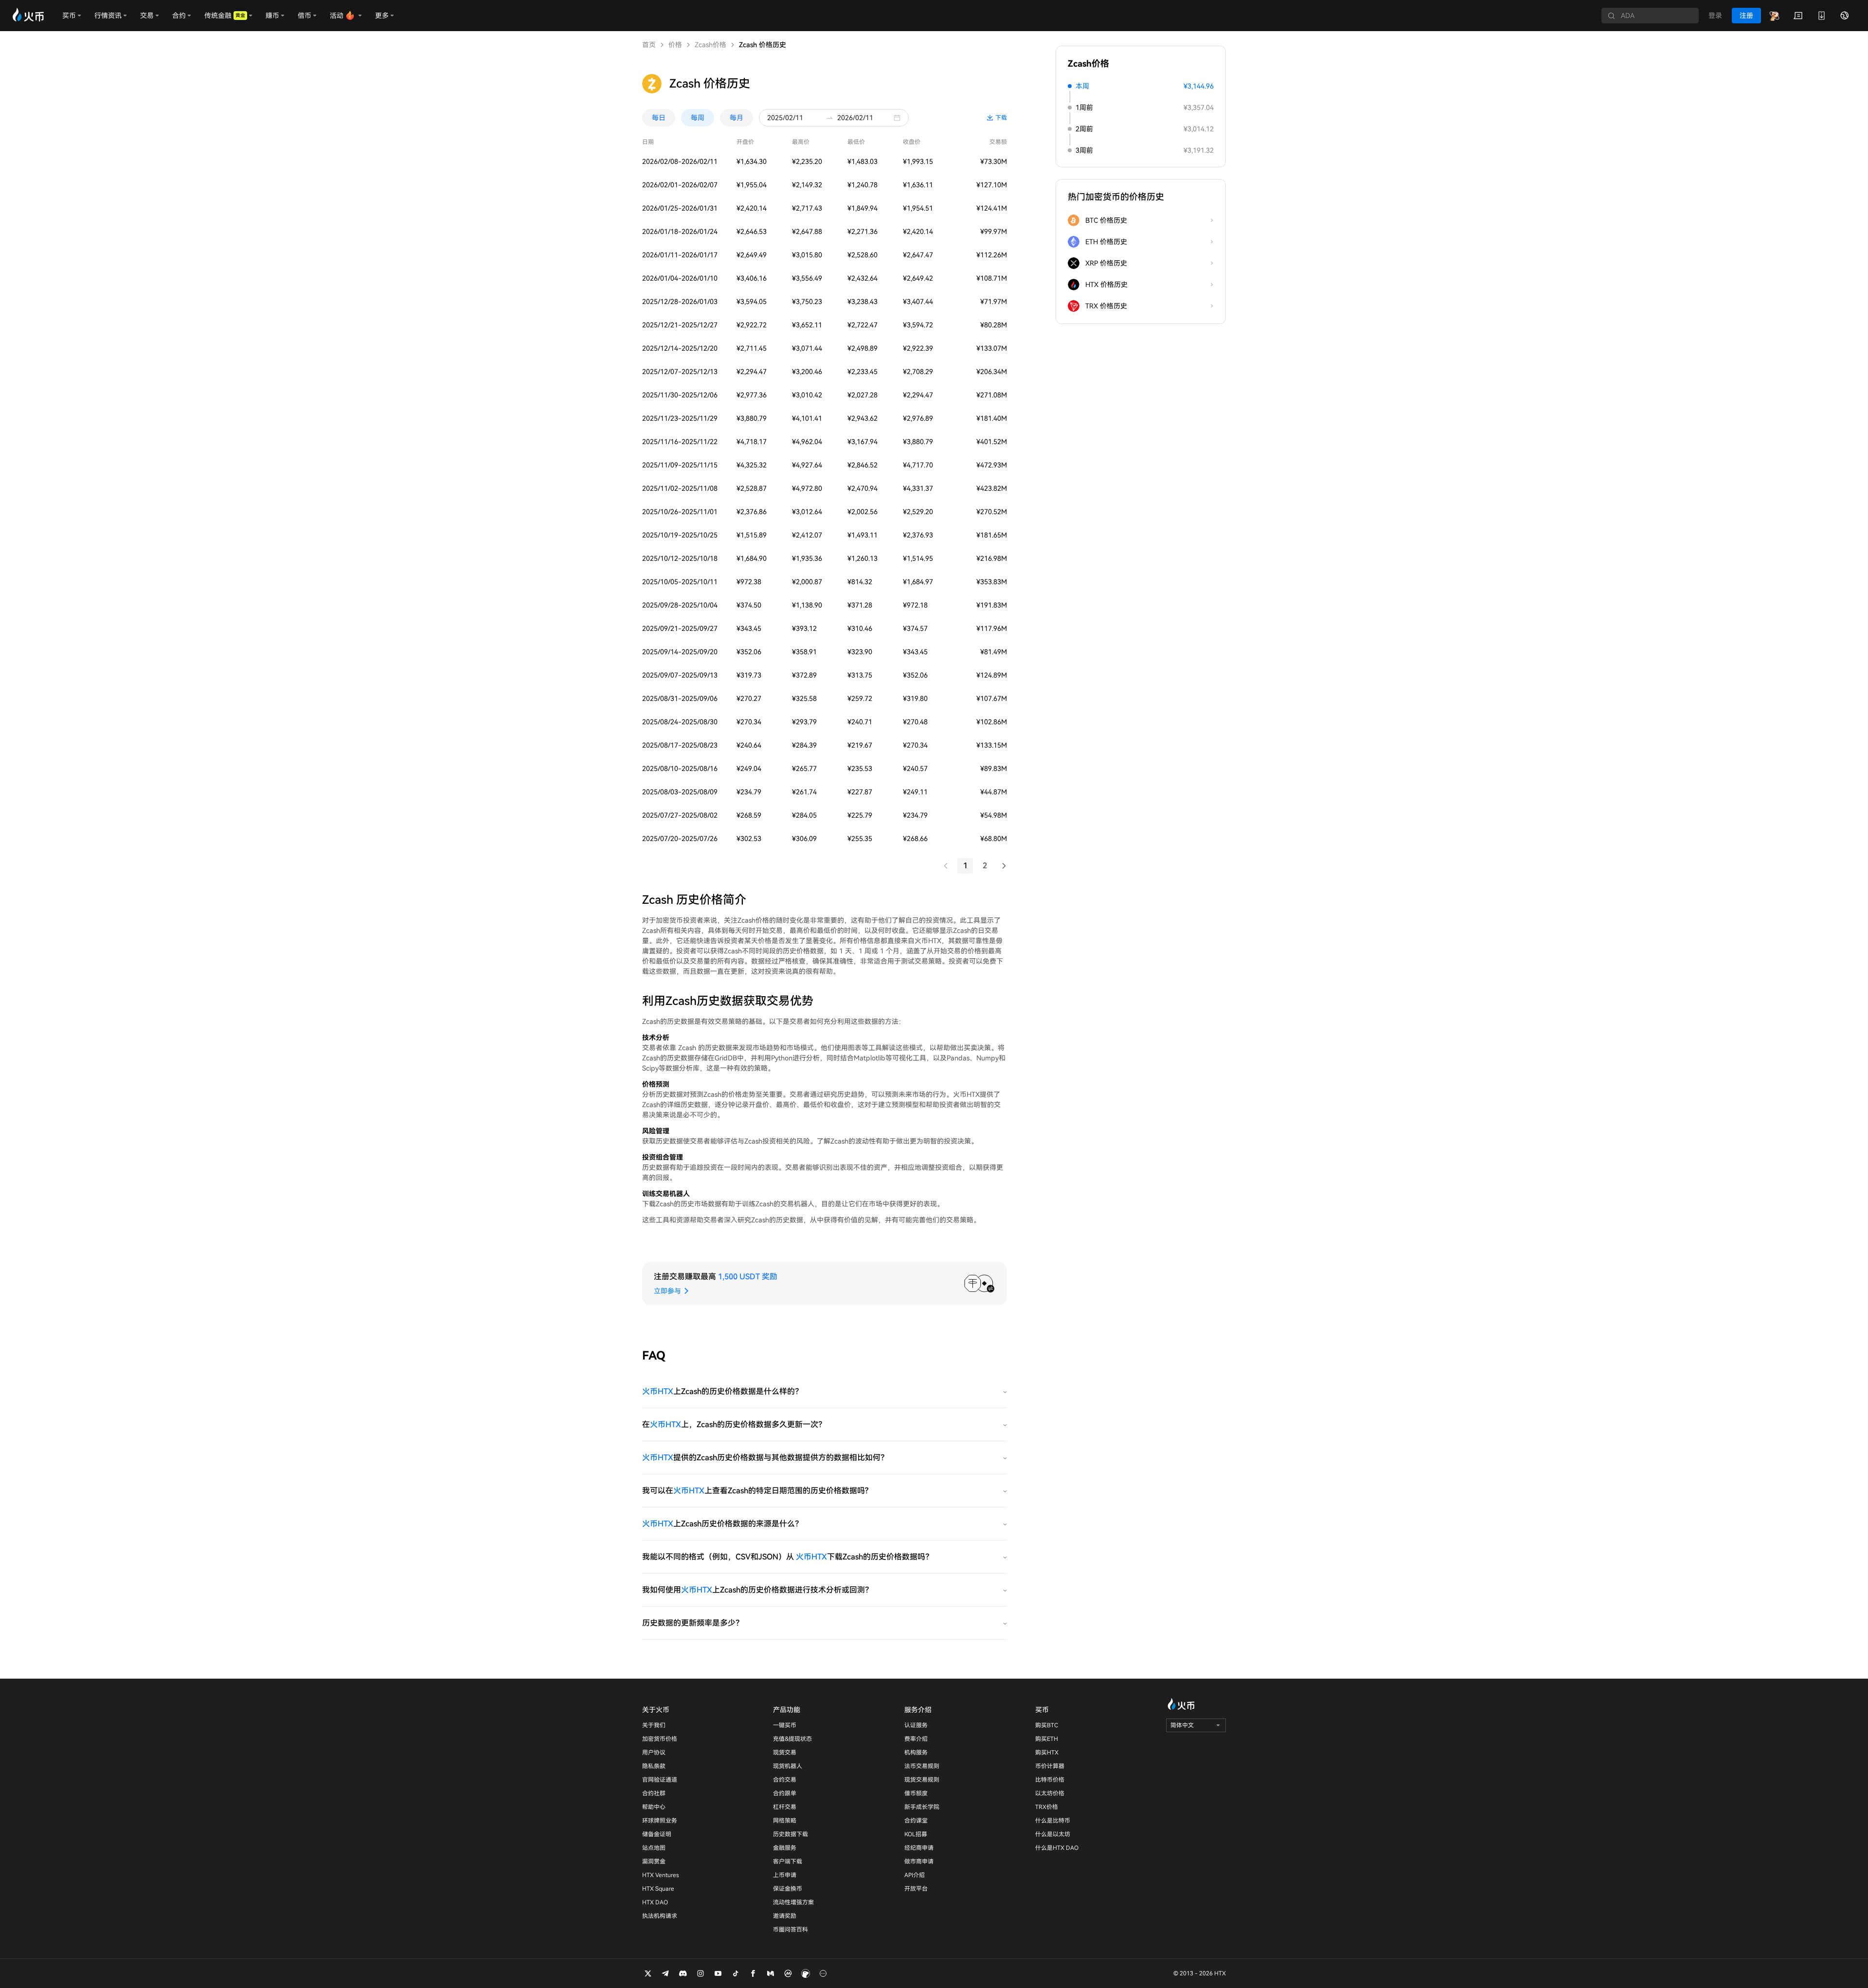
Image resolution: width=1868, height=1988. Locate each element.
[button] (899, 118)
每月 (736, 118)
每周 (698, 118)
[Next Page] (1004, 866)
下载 (1001, 118)
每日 (659, 118)
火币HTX (658, 1391)
